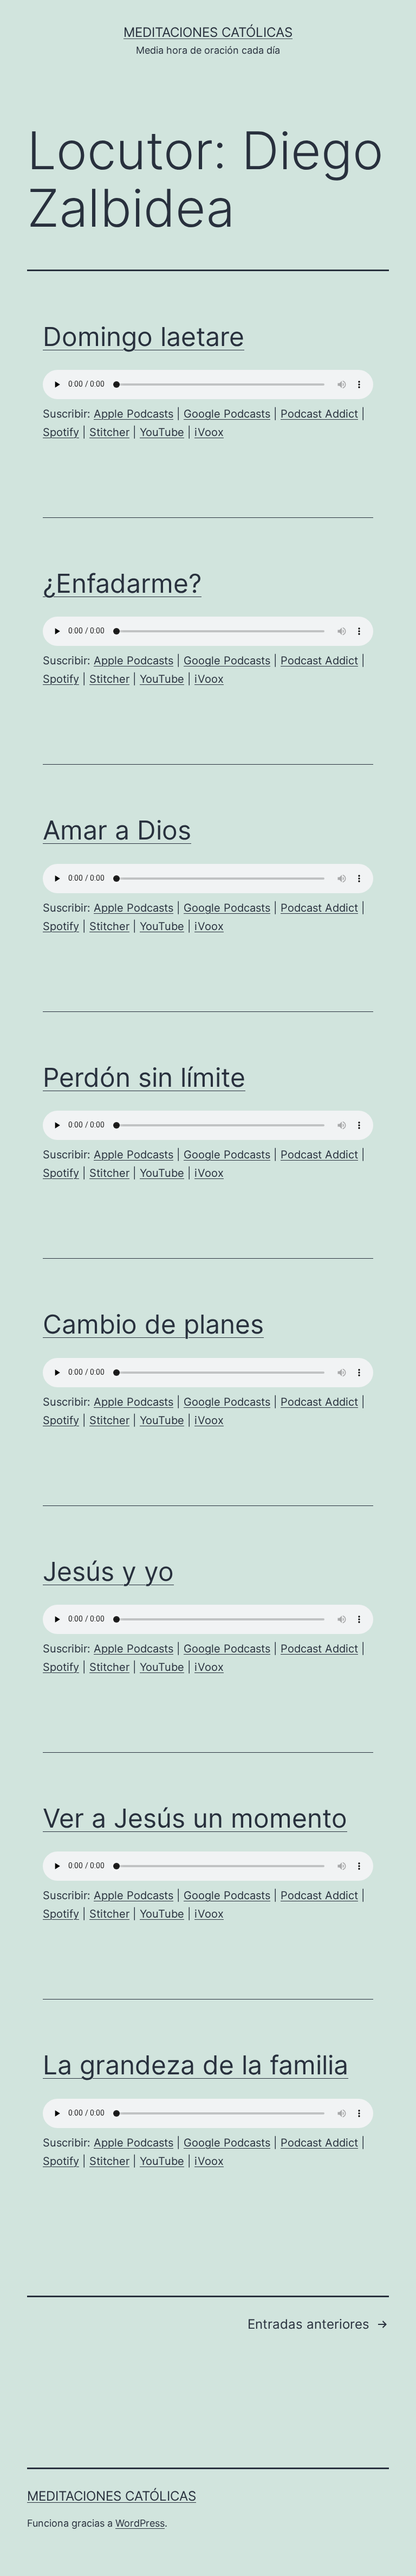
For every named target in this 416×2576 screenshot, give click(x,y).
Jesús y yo (108, 1571)
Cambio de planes (153, 1324)
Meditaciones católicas (208, 32)
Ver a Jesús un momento (195, 1818)
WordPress (140, 2523)
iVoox (209, 432)
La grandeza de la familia (196, 2065)
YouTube (162, 432)
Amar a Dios (117, 830)
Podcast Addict (319, 414)
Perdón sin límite (144, 1077)
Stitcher (109, 432)
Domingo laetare (144, 337)
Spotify (61, 432)
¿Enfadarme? (122, 583)
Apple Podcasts (134, 414)
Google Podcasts (227, 414)
